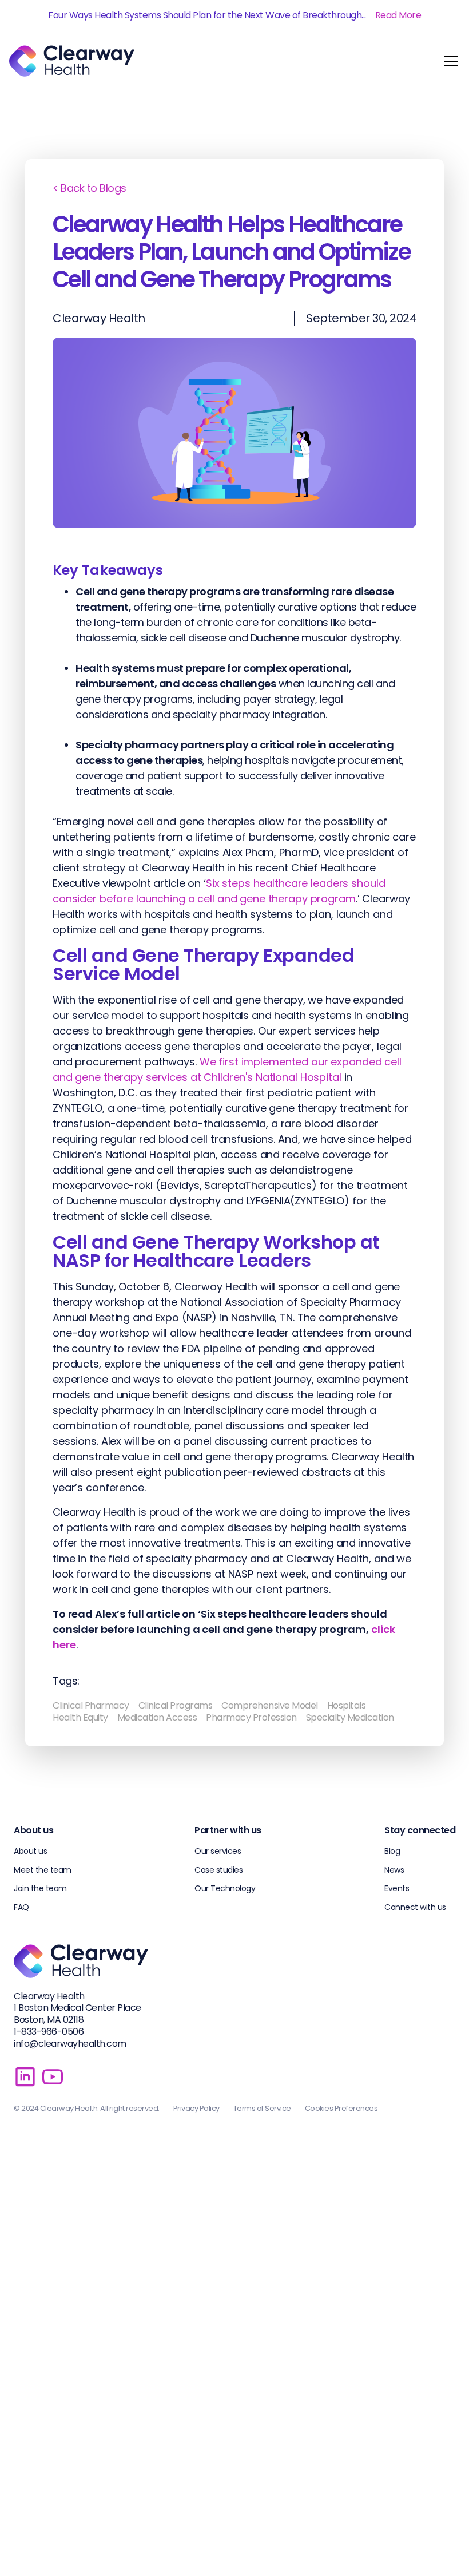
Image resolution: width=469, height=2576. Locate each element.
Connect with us (415, 1907)
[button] (448, 61)
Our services (218, 1851)
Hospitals (347, 1705)
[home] (72, 61)
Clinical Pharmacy (91, 1705)
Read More (398, 15)
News (394, 1870)
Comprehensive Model (270, 1705)
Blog (392, 1851)
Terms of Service (262, 2108)
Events (397, 1888)
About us (30, 1851)
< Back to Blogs (90, 188)
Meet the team (43, 1870)
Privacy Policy (196, 2108)
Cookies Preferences (341, 2108)
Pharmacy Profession (251, 1717)
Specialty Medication (350, 1717)
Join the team (40, 1888)
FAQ (21, 1907)
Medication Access (157, 1717)
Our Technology (225, 1888)
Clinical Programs (176, 1705)
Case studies (218, 1870)
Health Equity (80, 1717)
